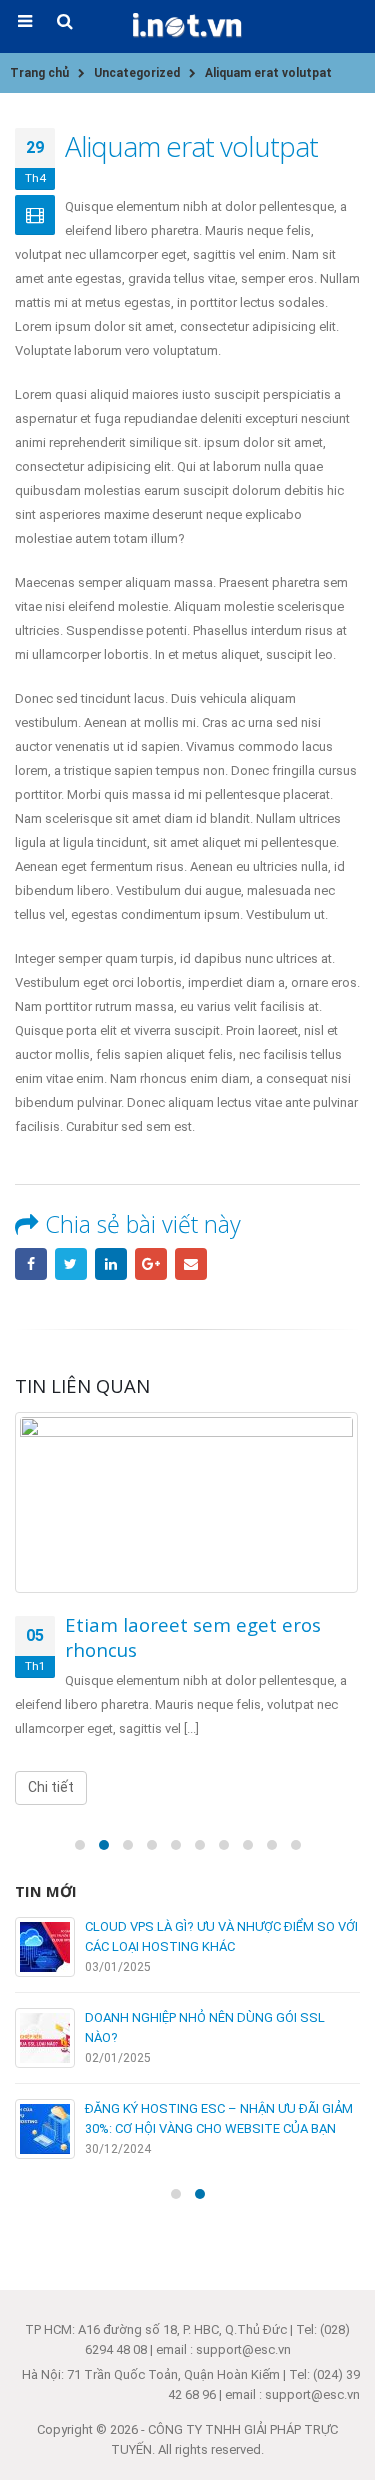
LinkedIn (111, 1264)
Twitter (71, 1264)
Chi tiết (51, 1787)
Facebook (31, 1264)
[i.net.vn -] (188, 25)
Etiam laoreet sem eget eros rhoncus (193, 1637)
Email (191, 1264)
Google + (151, 1264)
